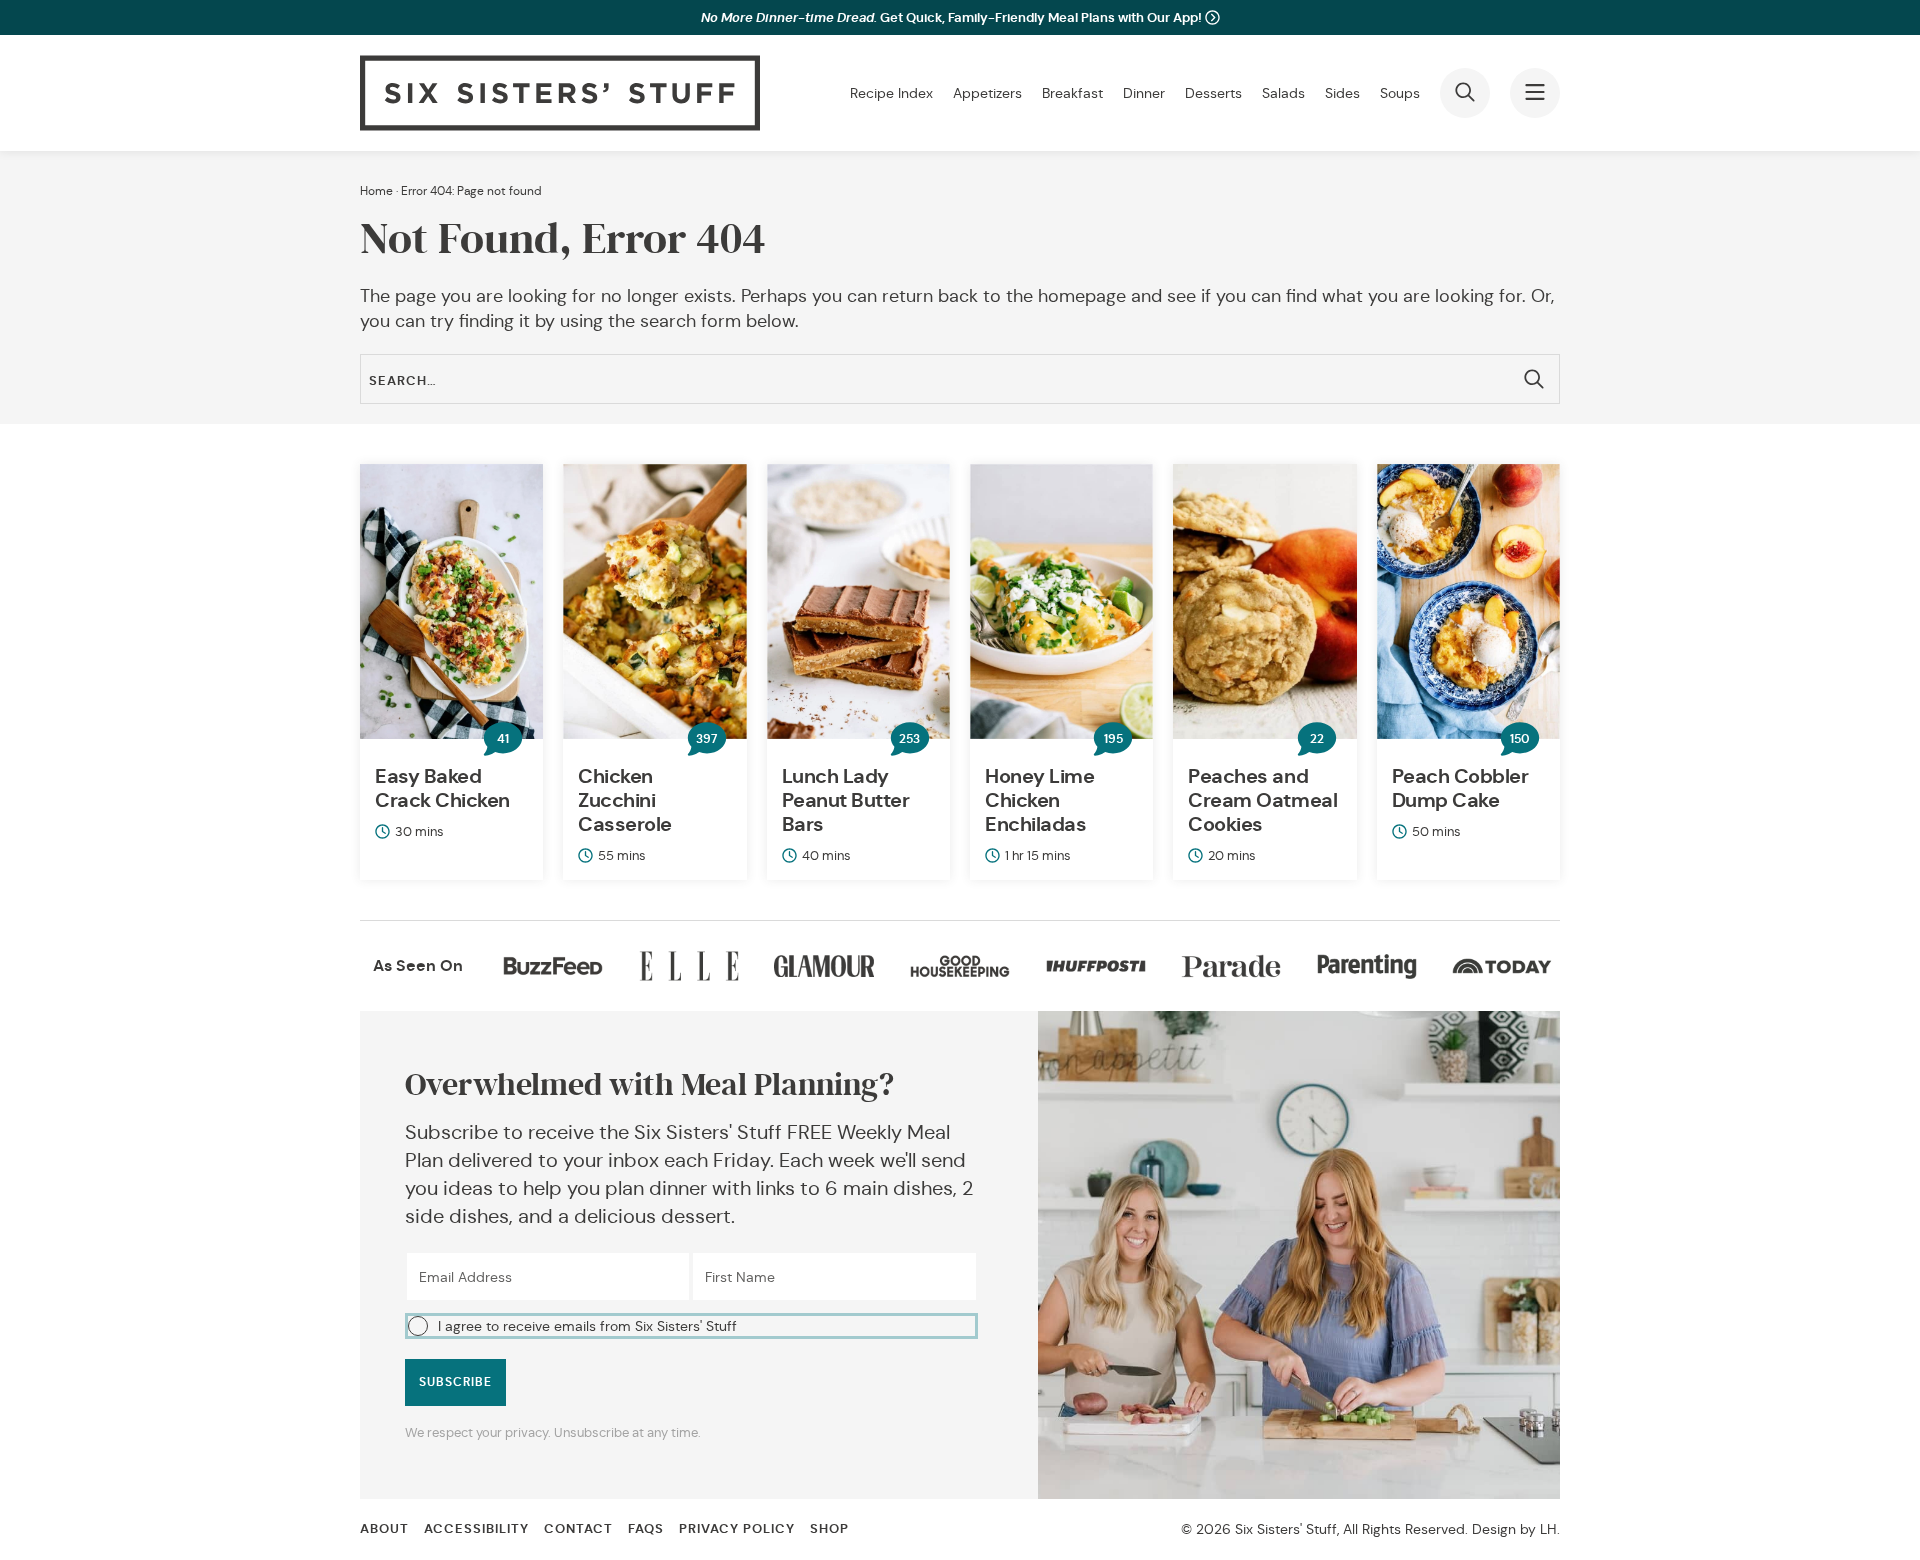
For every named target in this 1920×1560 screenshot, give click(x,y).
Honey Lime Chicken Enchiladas (1039, 800)
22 (1317, 739)
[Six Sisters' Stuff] (560, 93)
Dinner (1144, 93)
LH (1548, 1529)
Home (376, 190)
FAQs (646, 1528)
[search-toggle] (1465, 93)
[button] (691, 1325)
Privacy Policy (737, 1528)
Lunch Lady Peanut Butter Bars (846, 800)
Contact (578, 1528)
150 (1520, 739)
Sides (1342, 93)
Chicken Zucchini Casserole (625, 800)
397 (706, 739)
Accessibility (476, 1528)
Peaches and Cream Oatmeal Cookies (1262, 800)
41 (503, 739)
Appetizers (987, 93)
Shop (829, 1528)
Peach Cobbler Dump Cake (1460, 788)
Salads (1283, 93)
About (384, 1528)
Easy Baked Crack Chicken (442, 788)
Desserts (1213, 93)
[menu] (1535, 93)
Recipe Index (891, 93)
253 (909, 739)
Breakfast (1072, 93)
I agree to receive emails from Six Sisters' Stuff (587, 1326)
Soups (1400, 93)
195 (1113, 739)
